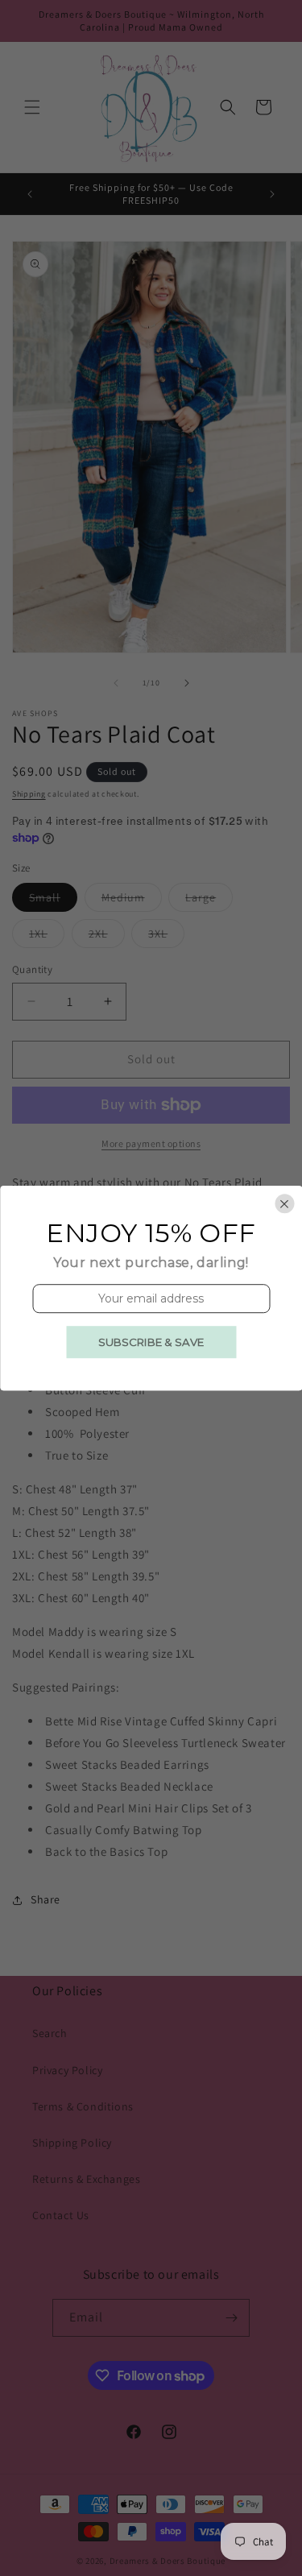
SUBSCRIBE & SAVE (151, 1342)
